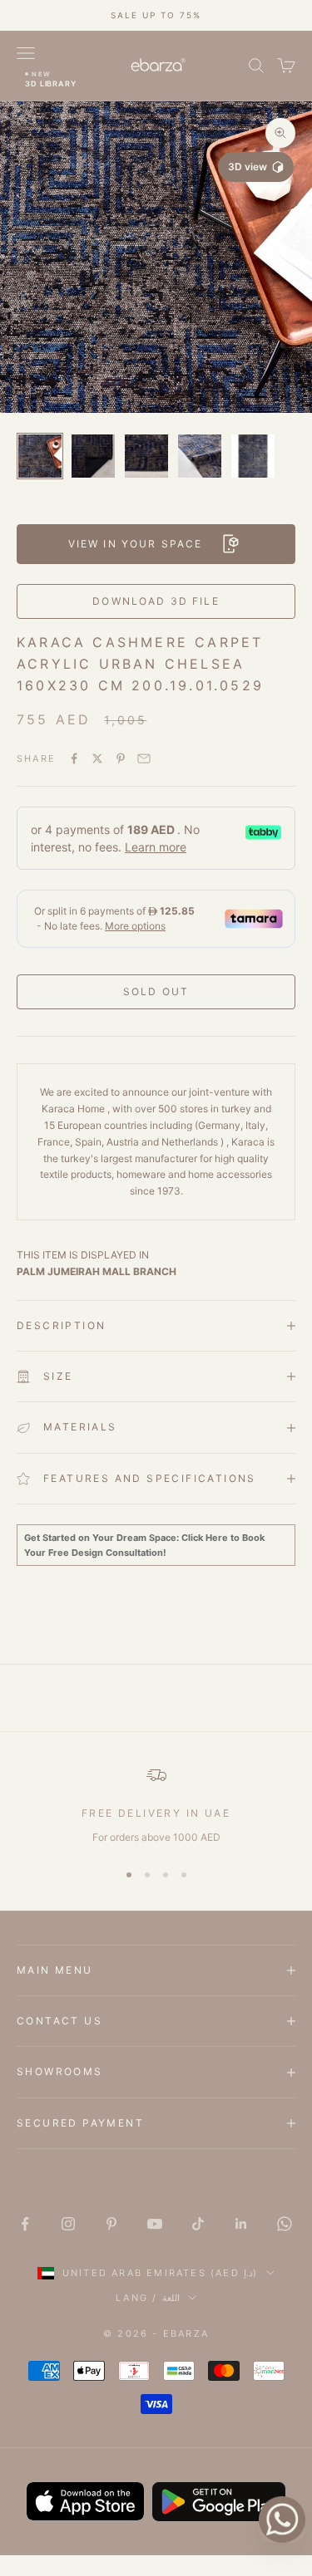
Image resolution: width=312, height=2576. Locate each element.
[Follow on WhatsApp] (285, 2224)
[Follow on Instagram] (68, 2224)
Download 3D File (156, 601)
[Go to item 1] (40, 456)
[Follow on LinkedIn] (241, 2224)
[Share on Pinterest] (121, 758)
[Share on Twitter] (97, 758)
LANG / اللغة (147, 2298)
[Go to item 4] (200, 456)
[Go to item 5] (253, 456)
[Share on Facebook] (74, 758)
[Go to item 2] (93, 456)
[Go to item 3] (146, 456)
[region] (156, 1805)
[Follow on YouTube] (155, 2224)
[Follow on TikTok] (198, 2224)
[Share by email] (144, 758)
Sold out (156, 991)
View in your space (136, 544)
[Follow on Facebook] (25, 2224)
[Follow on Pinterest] (111, 2224)
